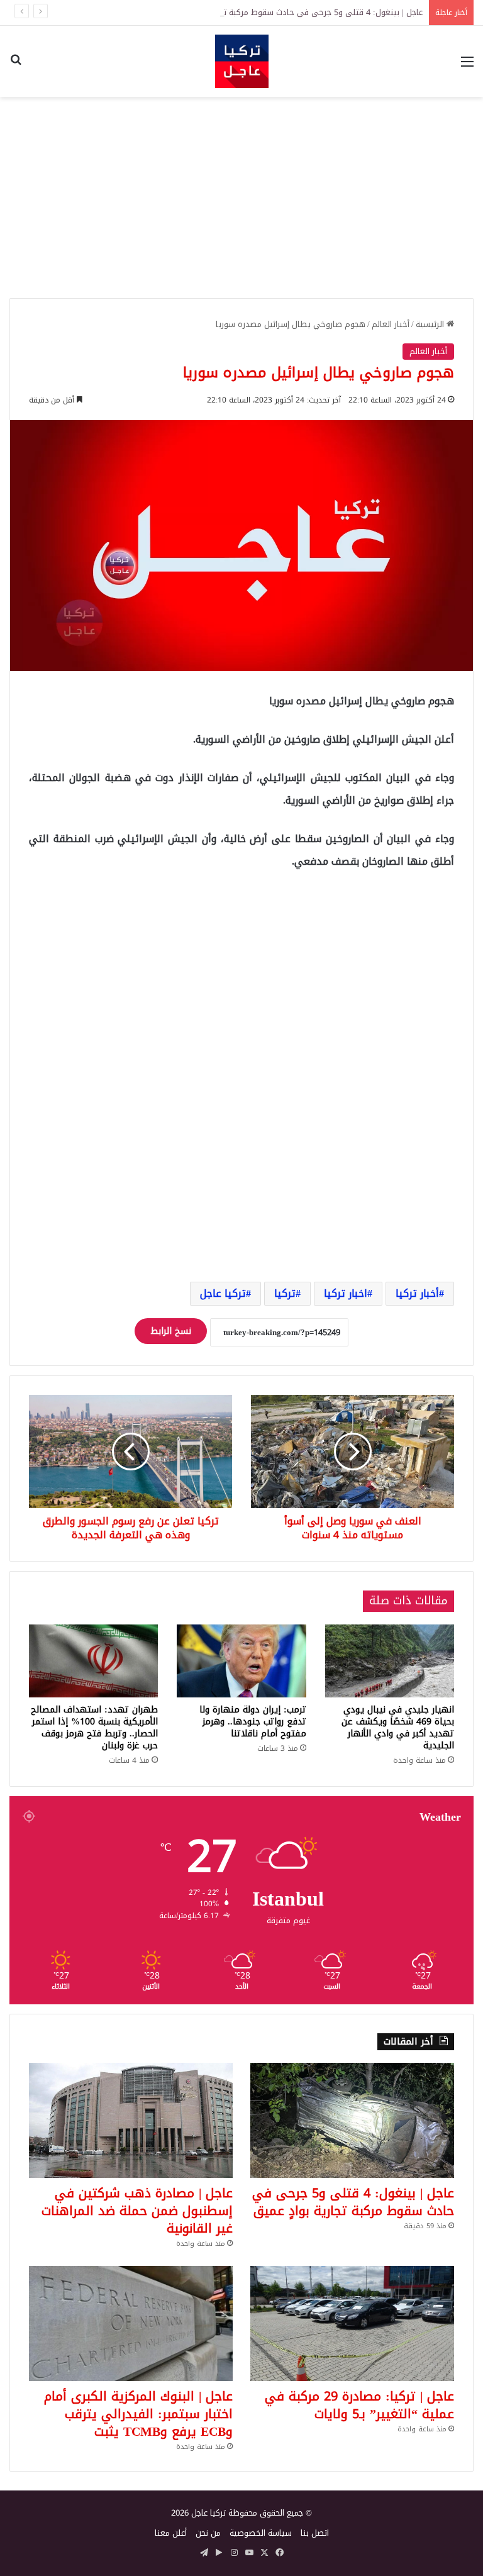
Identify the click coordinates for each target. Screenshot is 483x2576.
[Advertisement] (241, 197)
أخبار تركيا (417, 1293)
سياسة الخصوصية (261, 2533)
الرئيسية (431, 324)
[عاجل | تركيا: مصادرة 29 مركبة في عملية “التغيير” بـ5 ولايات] (352, 2323)
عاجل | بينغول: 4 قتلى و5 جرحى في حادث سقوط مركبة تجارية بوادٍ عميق (297, 12)
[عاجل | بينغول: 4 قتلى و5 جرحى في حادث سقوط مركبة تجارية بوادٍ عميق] (352, 2120)
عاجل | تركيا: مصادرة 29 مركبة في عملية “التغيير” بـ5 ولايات (359, 2405)
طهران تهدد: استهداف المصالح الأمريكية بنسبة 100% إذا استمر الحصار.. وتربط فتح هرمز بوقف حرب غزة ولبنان (94, 1728)
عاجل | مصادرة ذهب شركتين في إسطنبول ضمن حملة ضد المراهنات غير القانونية (137, 2211)
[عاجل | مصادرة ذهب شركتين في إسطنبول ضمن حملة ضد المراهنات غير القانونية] (131, 2120)
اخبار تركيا (346, 1293)
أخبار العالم (391, 324)
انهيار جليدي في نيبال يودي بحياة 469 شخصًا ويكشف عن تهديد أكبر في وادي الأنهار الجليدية (398, 1728)
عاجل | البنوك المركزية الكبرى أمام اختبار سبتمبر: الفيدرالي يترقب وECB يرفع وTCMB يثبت (138, 2414)
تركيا (285, 1293)
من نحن (208, 2533)
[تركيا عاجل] (242, 61)
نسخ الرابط (171, 1331)
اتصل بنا (315, 2533)
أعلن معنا (171, 2533)
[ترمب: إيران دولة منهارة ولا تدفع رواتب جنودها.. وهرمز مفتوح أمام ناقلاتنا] (241, 1661)
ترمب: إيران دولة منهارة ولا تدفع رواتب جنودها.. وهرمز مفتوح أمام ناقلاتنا (253, 1722)
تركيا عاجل (223, 1293)
